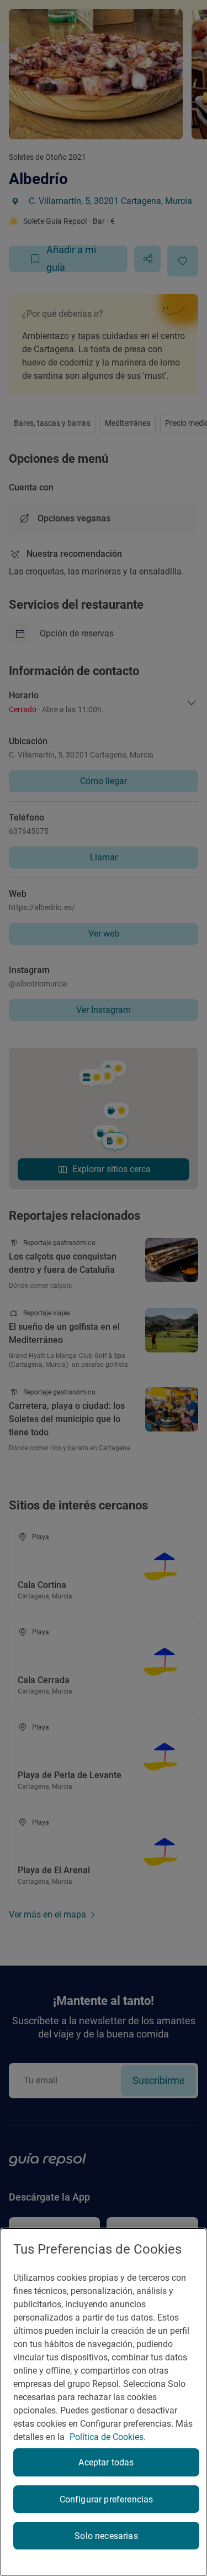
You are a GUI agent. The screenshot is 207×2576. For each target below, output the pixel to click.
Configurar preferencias (107, 2499)
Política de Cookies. (108, 2437)
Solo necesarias (106, 2536)
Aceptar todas (106, 2462)
